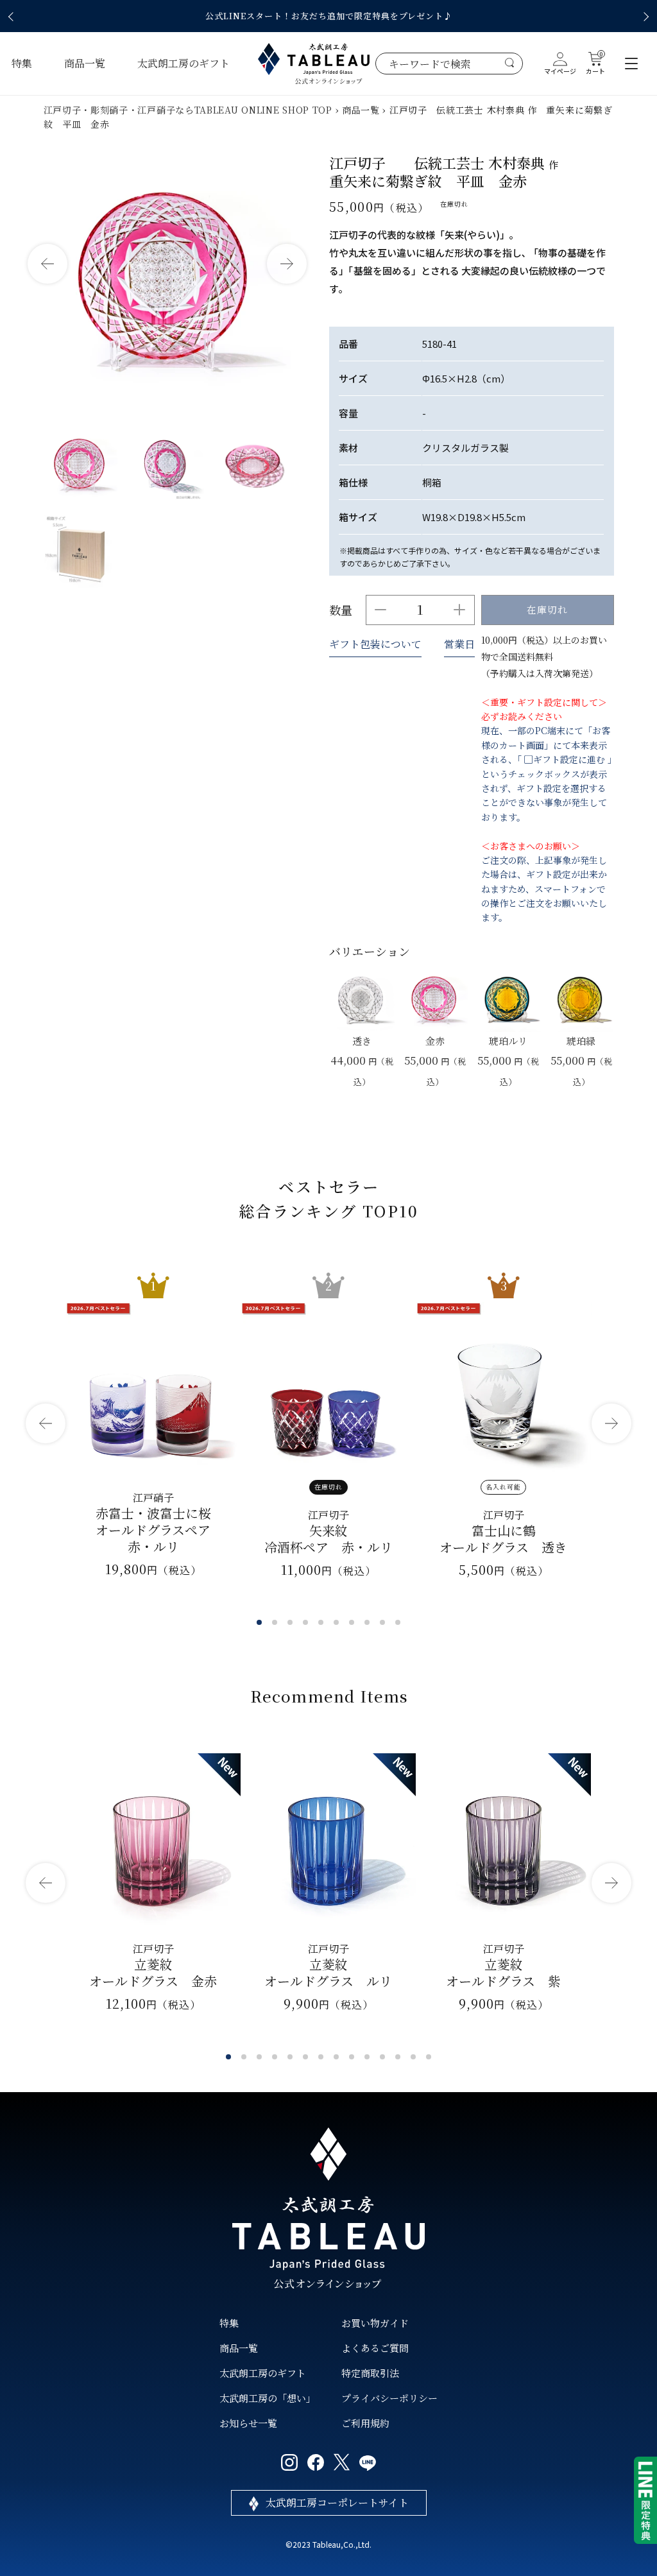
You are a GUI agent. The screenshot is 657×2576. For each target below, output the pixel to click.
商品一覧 (85, 63)
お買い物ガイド (375, 2323)
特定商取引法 (370, 2373)
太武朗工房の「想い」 (268, 2398)
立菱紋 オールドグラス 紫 (503, 1965)
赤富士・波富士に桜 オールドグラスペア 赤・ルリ (153, 1523)
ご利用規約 (365, 2423)
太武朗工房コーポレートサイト (337, 2503)
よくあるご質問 (375, 2348)
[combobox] (449, 64)
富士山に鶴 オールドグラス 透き (503, 1532)
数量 (341, 610)
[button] (13, 17)
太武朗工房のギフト (183, 63)
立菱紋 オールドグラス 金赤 (153, 1965)
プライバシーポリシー (389, 2398)
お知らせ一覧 (248, 2423)
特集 (22, 63)
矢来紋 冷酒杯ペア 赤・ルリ (328, 1532)
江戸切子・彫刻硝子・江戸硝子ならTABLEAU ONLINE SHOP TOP (188, 110)
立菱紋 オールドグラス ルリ (328, 1965)
